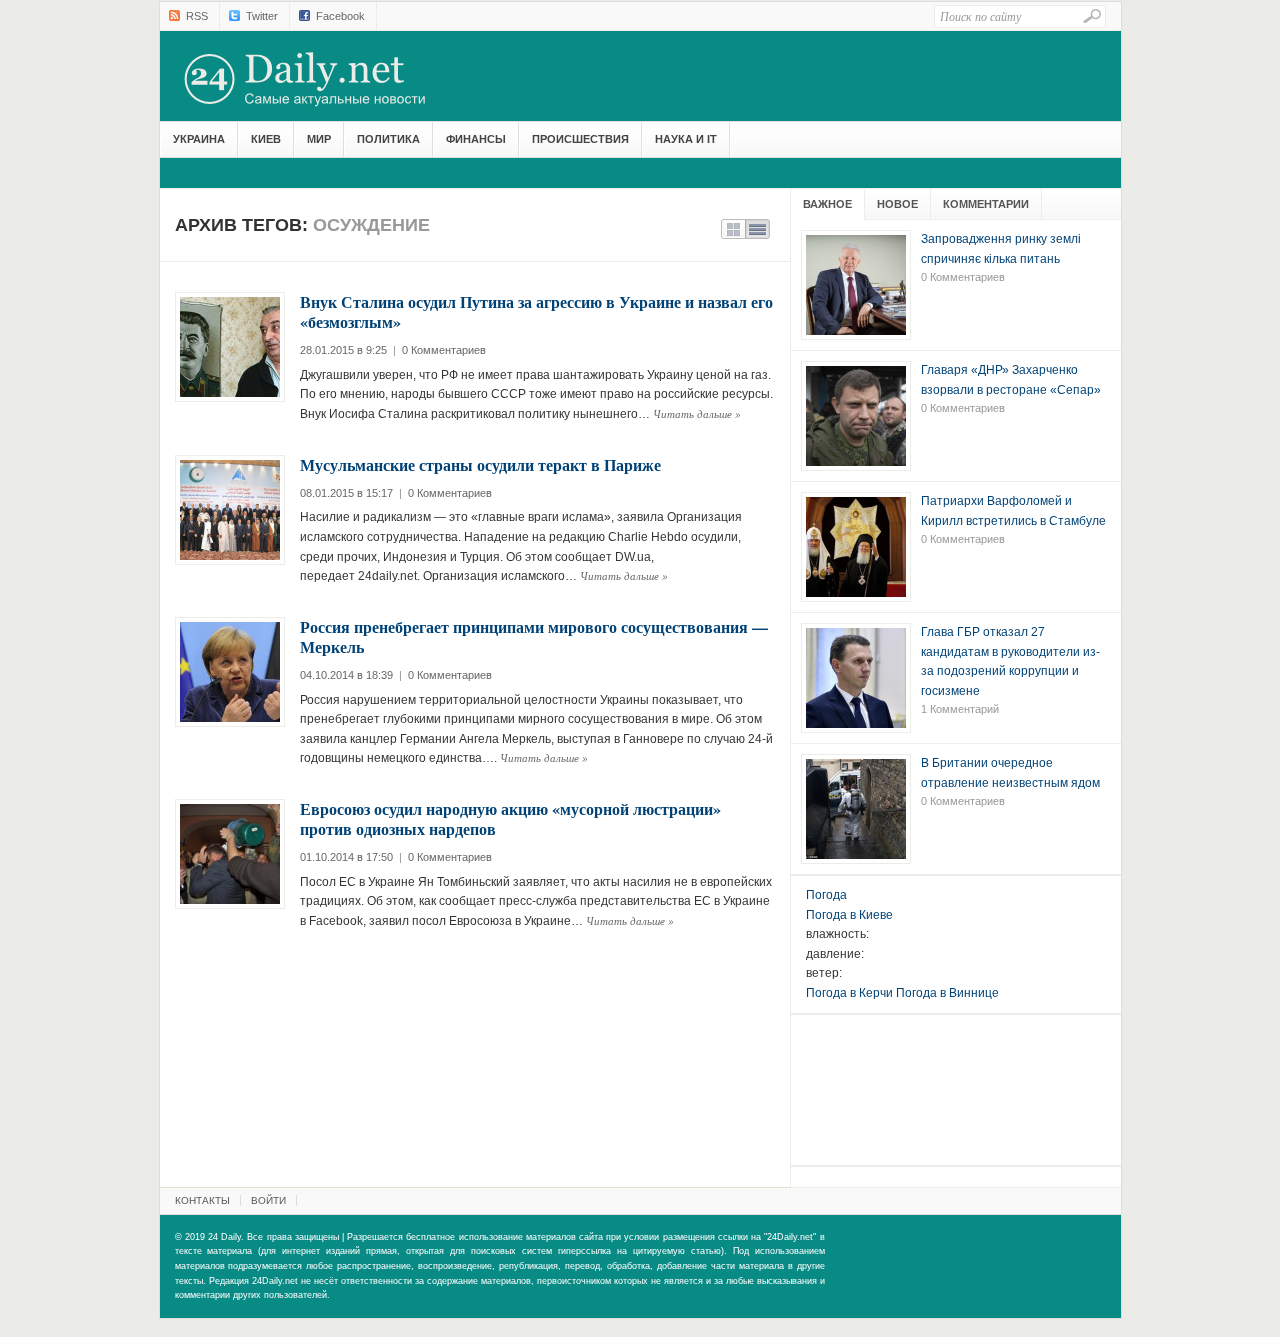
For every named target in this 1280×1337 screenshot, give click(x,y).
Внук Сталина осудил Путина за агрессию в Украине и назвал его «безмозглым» (536, 311)
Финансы (476, 139)
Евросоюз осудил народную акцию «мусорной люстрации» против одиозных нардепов (510, 818)
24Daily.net (325, 79)
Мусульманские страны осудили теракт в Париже (480, 464)
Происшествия (580, 139)
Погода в (849, 915)
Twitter (262, 16)
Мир (319, 139)
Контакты (202, 1200)
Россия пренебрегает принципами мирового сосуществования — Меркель (534, 636)
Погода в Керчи (849, 993)
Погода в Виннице (947, 993)
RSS (197, 16)
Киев (266, 139)
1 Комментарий (960, 709)
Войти (268, 1200)
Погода (826, 895)
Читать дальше (697, 413)
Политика (388, 139)
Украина (199, 139)
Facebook (340, 16)
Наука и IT (686, 139)
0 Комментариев (444, 350)
